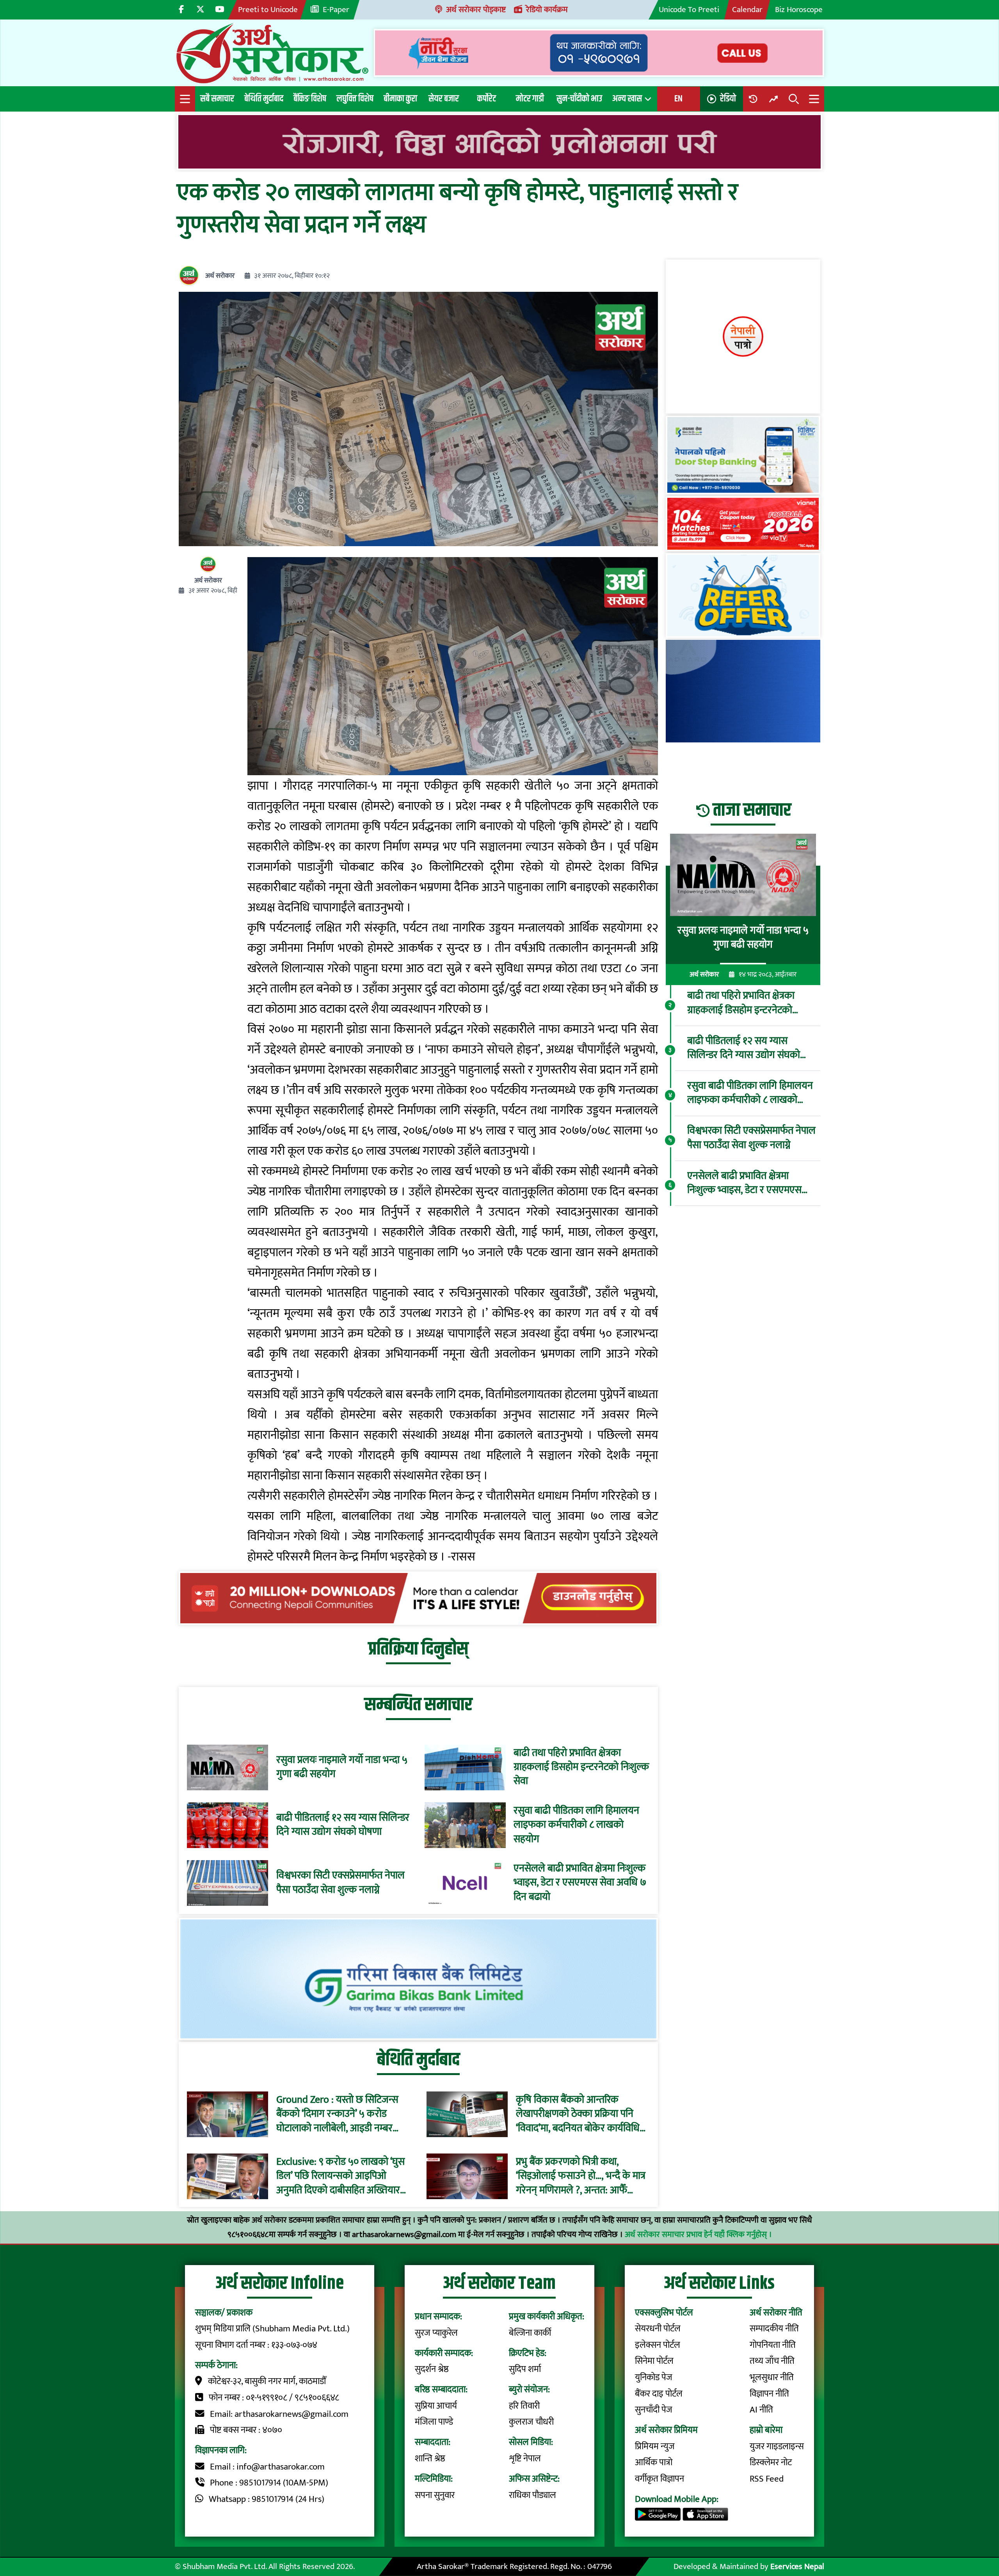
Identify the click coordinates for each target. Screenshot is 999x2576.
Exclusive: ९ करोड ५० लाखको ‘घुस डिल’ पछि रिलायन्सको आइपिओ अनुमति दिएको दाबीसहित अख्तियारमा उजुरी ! (342, 2176)
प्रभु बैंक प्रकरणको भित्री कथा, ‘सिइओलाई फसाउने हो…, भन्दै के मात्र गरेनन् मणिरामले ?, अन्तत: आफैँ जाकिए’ (581, 2176)
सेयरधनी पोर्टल (658, 2329)
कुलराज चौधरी (531, 2422)
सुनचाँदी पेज (654, 2410)
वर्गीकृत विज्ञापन (659, 2479)
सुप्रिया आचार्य (436, 2406)
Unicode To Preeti (689, 10)
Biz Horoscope (799, 10)
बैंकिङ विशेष (310, 99)
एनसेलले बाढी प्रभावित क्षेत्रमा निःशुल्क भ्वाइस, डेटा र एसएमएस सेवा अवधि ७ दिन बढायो (580, 1883)
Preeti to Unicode (268, 10)
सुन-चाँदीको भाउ (579, 99)
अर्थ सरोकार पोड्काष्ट (476, 10)
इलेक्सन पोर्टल (658, 2345)
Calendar (747, 10)
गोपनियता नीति (773, 2345)
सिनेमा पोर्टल (654, 2361)
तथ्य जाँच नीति (772, 2361)
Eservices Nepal (797, 2566)
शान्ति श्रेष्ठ (430, 2459)
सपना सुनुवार (435, 2495)
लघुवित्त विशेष (355, 99)
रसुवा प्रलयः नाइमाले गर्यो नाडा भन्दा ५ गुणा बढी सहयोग (342, 1767)
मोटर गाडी (530, 99)
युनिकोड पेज (654, 2377)
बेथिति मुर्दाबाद (264, 99)
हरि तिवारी (524, 2406)
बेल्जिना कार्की (530, 2333)
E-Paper (336, 10)
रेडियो (728, 99)
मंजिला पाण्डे (434, 2422)
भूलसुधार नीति (772, 2377)
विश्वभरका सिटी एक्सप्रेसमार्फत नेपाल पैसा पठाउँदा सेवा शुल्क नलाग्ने (340, 1883)
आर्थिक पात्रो (654, 2462)
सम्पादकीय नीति (774, 2329)
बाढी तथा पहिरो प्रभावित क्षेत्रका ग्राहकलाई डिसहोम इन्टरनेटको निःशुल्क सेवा (581, 1767)
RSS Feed (767, 2479)
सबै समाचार (217, 99)
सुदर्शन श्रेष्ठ (432, 2369)
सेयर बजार (444, 99)
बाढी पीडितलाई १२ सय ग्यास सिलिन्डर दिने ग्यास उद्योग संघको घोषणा (343, 1825)
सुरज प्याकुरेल (436, 2333)
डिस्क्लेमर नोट (771, 2462)
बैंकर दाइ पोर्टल (659, 2394)
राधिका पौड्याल (532, 2495)
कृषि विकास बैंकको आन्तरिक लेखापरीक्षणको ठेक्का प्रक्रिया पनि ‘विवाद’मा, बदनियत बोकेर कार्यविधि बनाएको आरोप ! (578, 2114)
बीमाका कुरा (400, 99)
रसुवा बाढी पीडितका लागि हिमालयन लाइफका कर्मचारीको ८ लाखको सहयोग (576, 1825)
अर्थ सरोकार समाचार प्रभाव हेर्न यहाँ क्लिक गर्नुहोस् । (698, 2234)
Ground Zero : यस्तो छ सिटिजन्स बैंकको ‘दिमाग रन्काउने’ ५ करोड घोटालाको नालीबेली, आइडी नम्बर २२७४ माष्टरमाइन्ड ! (337, 2114)
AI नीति (761, 2410)
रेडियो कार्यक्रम (547, 10)
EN (678, 99)
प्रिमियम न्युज (655, 2446)
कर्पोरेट (487, 99)
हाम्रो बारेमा (766, 2430)
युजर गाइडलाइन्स (777, 2446)
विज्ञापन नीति (769, 2394)
